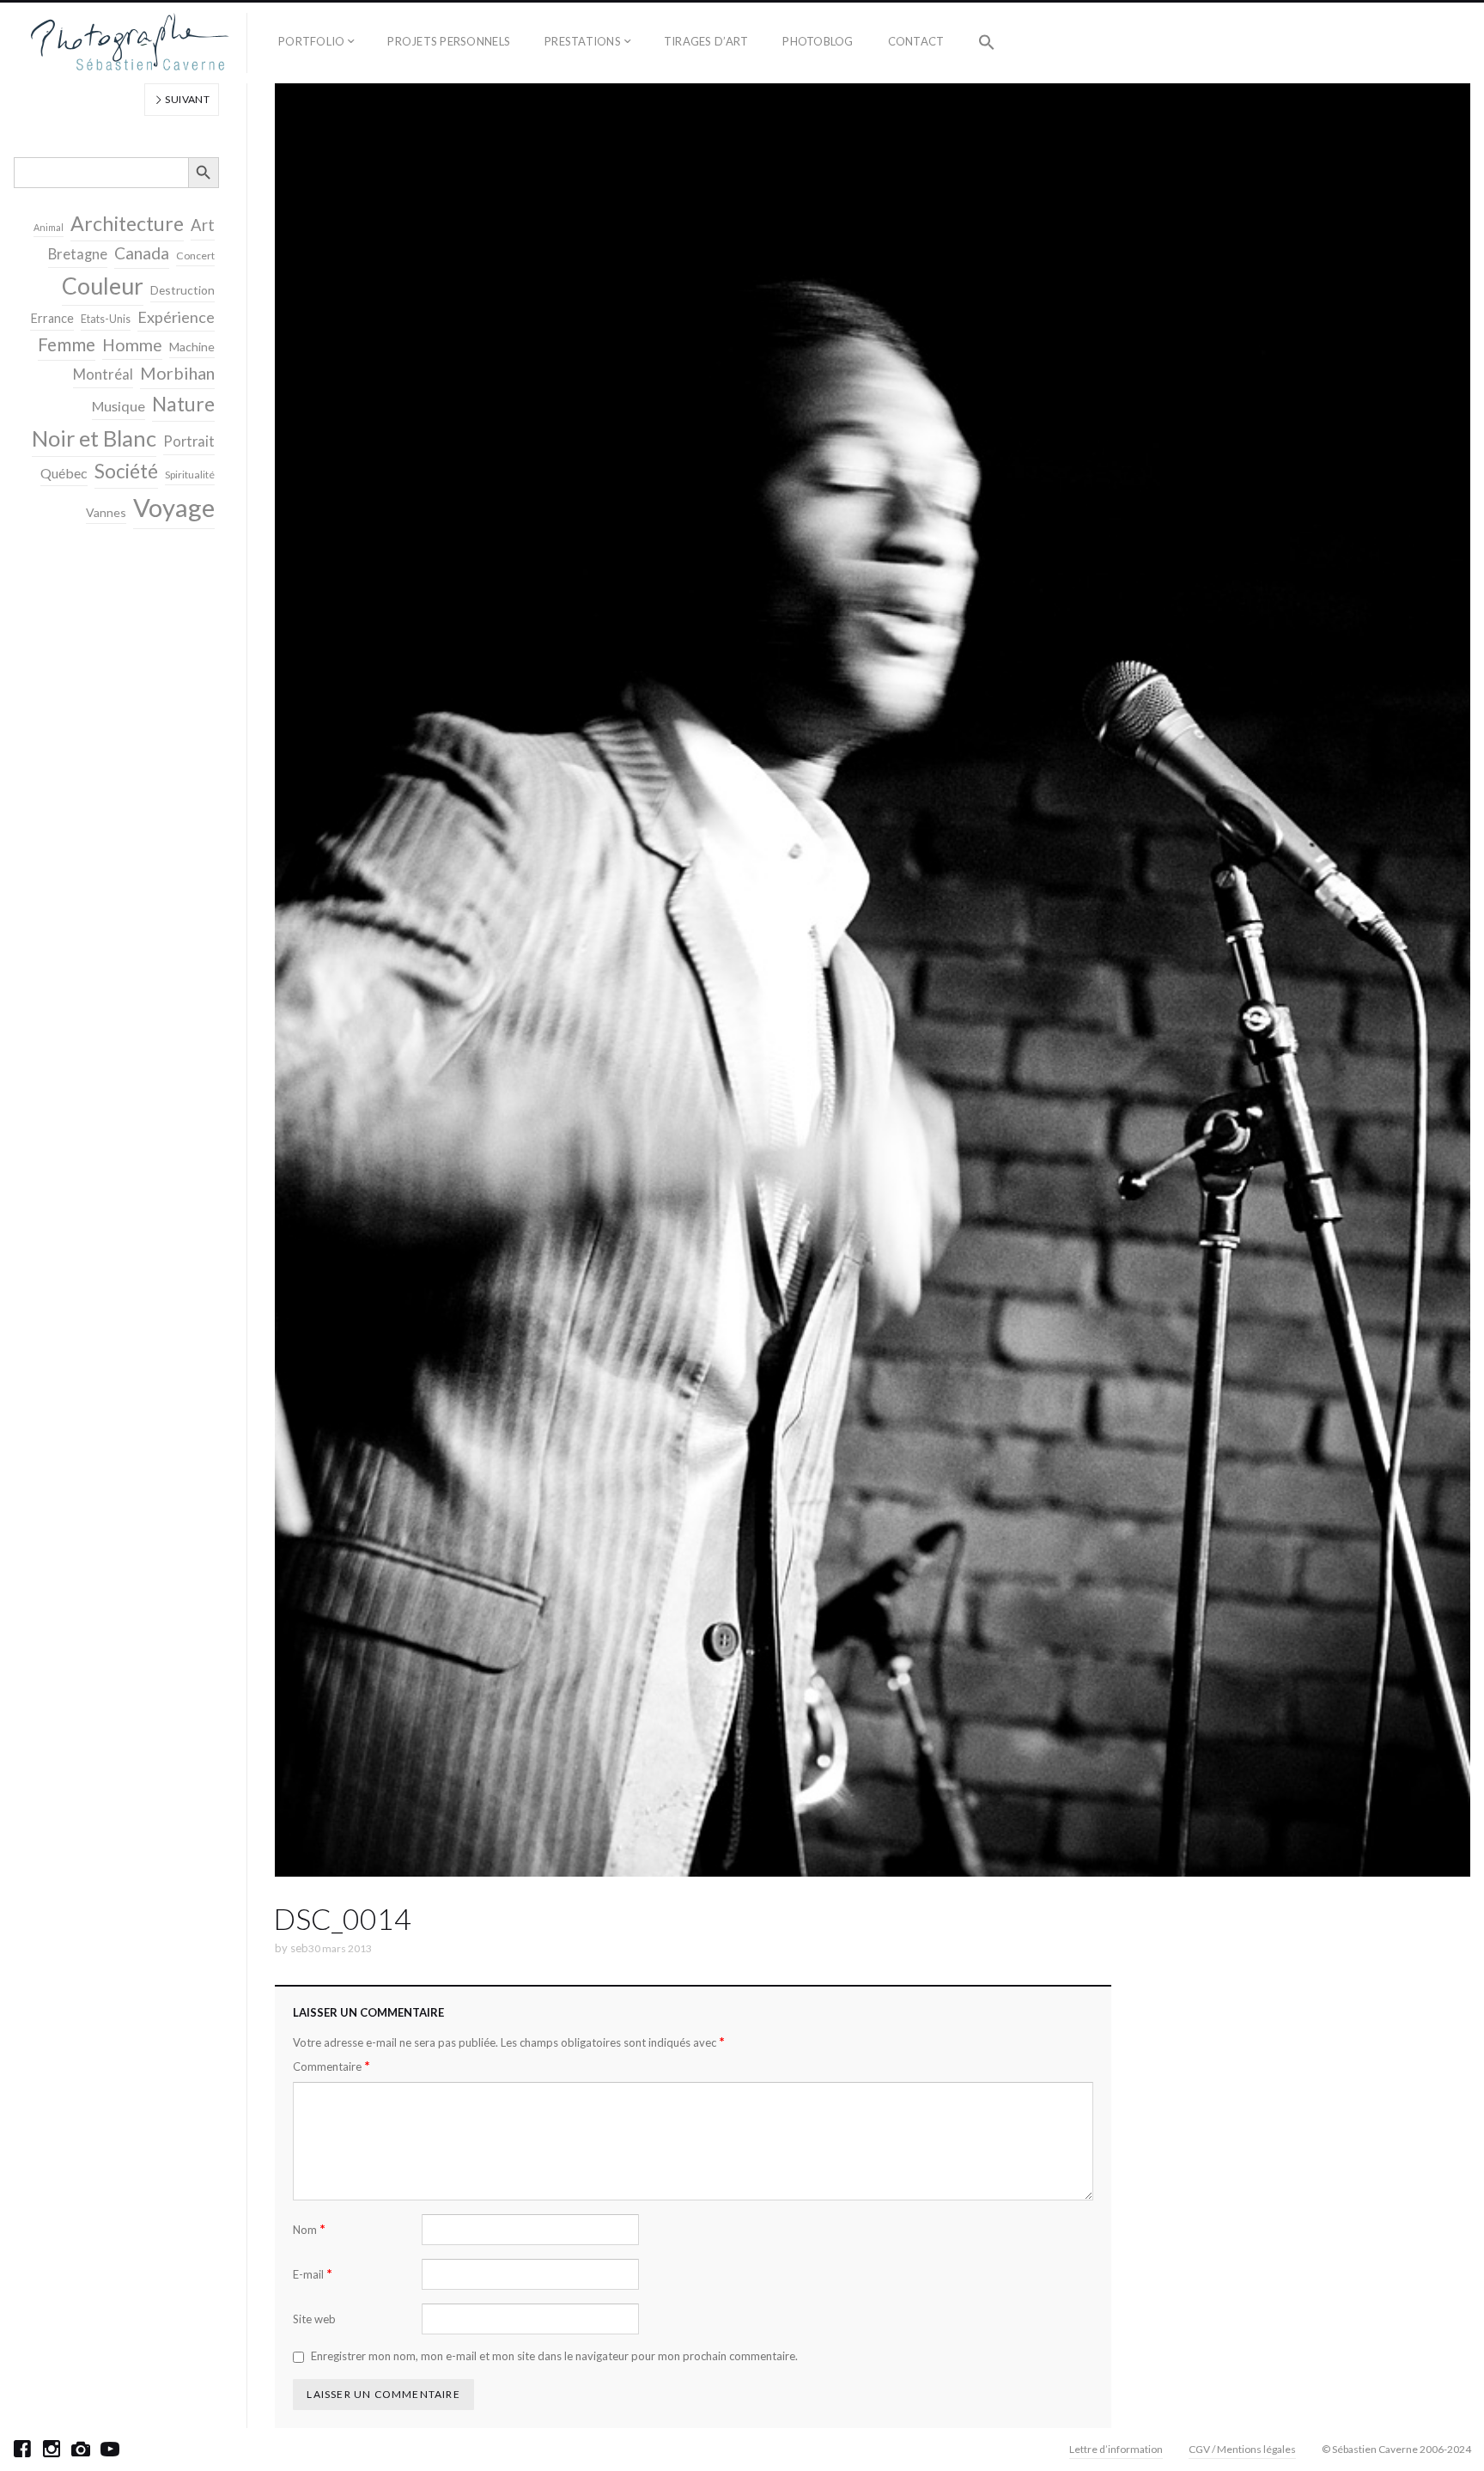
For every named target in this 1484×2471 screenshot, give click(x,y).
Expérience (176, 317)
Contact (916, 41)
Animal (49, 227)
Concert (195, 256)
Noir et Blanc (94, 438)
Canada (142, 253)
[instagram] (52, 2449)
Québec (64, 473)
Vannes (106, 512)
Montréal (103, 374)
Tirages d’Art (706, 41)
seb (299, 1948)
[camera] (81, 2449)
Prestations (583, 41)
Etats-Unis (106, 319)
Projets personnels (449, 41)
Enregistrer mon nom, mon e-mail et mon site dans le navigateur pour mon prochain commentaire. (554, 2356)
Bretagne (78, 254)
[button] (987, 43)
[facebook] (22, 2449)
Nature (183, 404)
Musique (119, 406)
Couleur (103, 286)
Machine (192, 347)
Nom (309, 2229)
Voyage (174, 507)
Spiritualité (190, 475)
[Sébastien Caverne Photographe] (130, 43)
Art (203, 225)
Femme (67, 344)
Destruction (182, 290)
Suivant (186, 99)
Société (126, 471)
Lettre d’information (1116, 2449)
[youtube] (110, 2449)
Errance (52, 318)
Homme (132, 345)
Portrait (189, 441)
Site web (314, 2319)
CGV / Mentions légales (1242, 2449)
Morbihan (177, 373)
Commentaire (331, 2066)
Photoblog (818, 41)
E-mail (313, 2274)
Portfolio (311, 41)
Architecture (127, 223)
